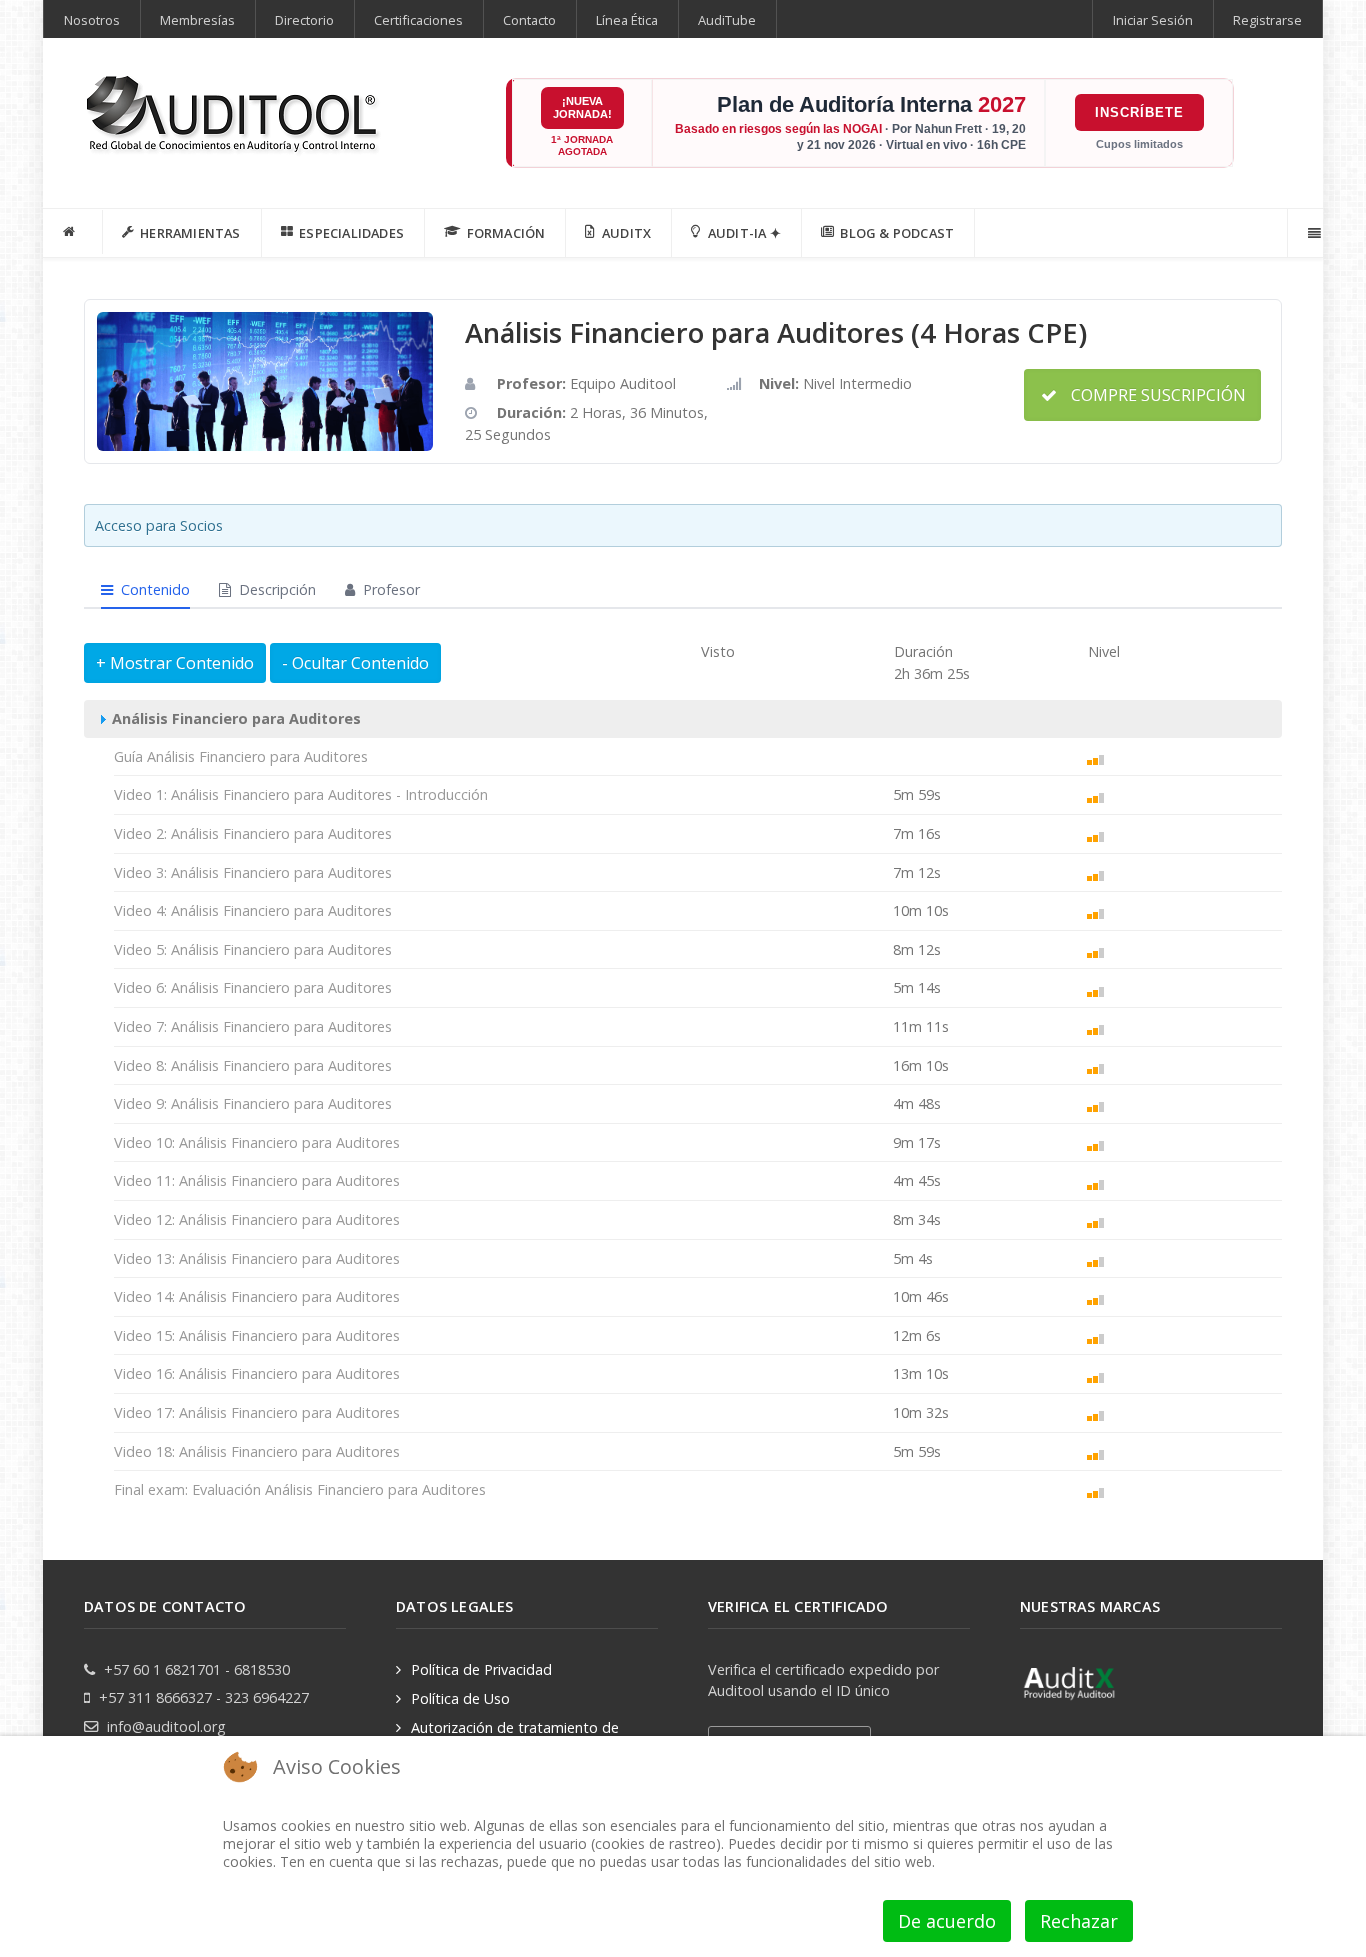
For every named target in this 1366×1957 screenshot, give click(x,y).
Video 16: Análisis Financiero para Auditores (257, 1373)
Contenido (153, 589)
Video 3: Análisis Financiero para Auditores (253, 872)
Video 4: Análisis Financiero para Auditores (253, 910)
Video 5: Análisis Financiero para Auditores (253, 949)
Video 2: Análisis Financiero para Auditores (253, 833)
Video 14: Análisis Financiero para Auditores (257, 1296)
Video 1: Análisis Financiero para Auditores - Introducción (301, 794)
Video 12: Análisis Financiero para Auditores (257, 1219)
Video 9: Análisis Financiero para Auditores (253, 1103)
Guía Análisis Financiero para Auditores (241, 756)
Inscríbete (1139, 112)
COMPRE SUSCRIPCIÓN (1156, 395)
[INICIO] (73, 232)
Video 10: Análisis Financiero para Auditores (257, 1142)
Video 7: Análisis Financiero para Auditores (253, 1026)
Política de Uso (460, 1698)
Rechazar (1079, 1921)
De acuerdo (947, 1921)
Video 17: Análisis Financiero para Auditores (257, 1412)
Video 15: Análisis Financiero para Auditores (257, 1335)
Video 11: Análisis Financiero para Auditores (257, 1180)
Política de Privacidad (481, 1669)
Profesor (389, 589)
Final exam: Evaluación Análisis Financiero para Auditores (300, 1489)
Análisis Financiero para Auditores (234, 718)
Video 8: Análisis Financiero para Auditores (253, 1065)
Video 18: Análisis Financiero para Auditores (257, 1451)
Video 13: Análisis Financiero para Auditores (257, 1258)
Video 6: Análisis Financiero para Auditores (253, 987)
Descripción (275, 589)
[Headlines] (234, 116)
